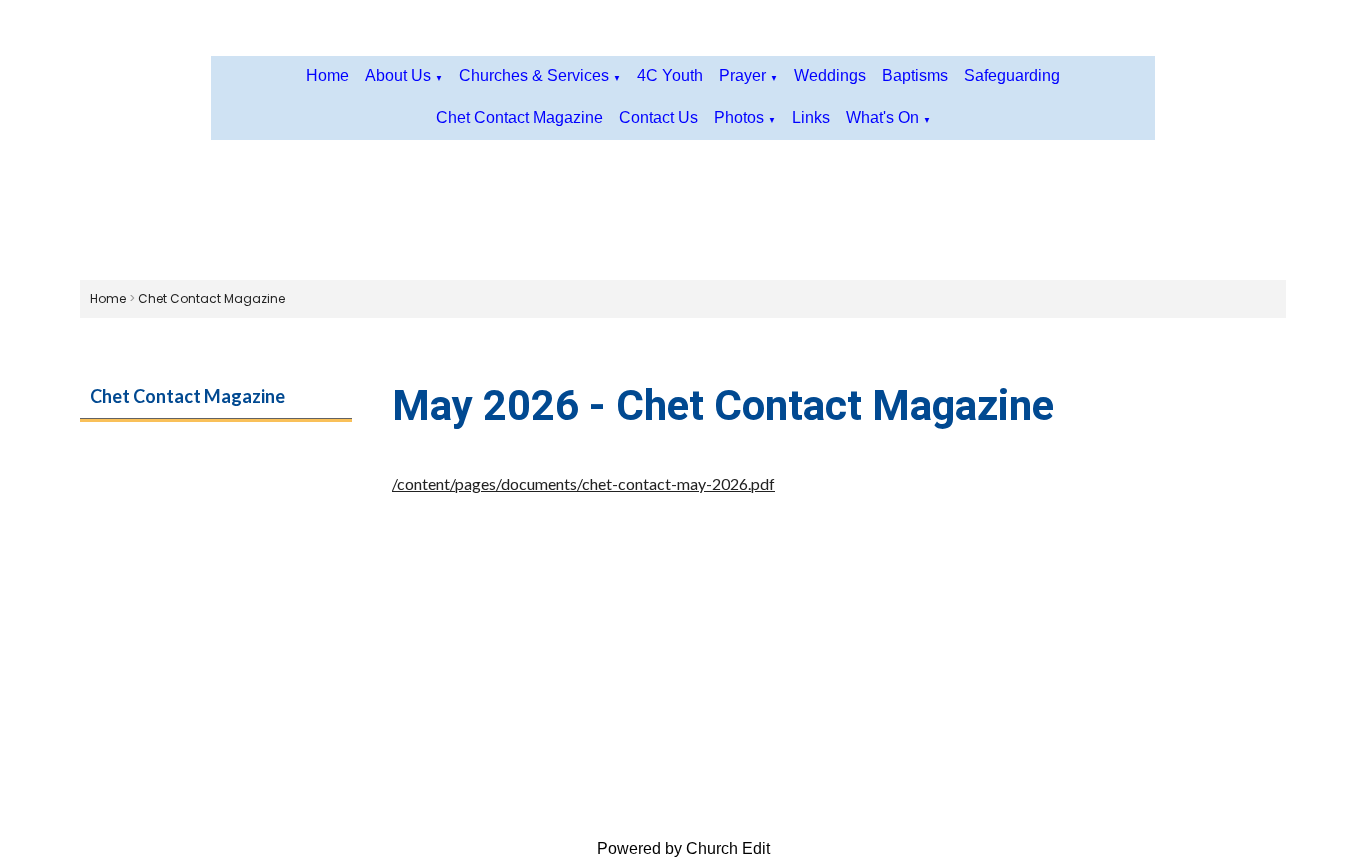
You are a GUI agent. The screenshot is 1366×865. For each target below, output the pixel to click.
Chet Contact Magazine (519, 117)
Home (327, 75)
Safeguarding (1012, 75)
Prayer (742, 75)
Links (811, 117)
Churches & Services (534, 75)
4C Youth (670, 75)
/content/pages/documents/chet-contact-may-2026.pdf (583, 483)
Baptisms (915, 75)
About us (398, 75)
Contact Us (658, 117)
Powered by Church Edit (683, 848)
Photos (739, 117)
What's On (882, 117)
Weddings (830, 75)
